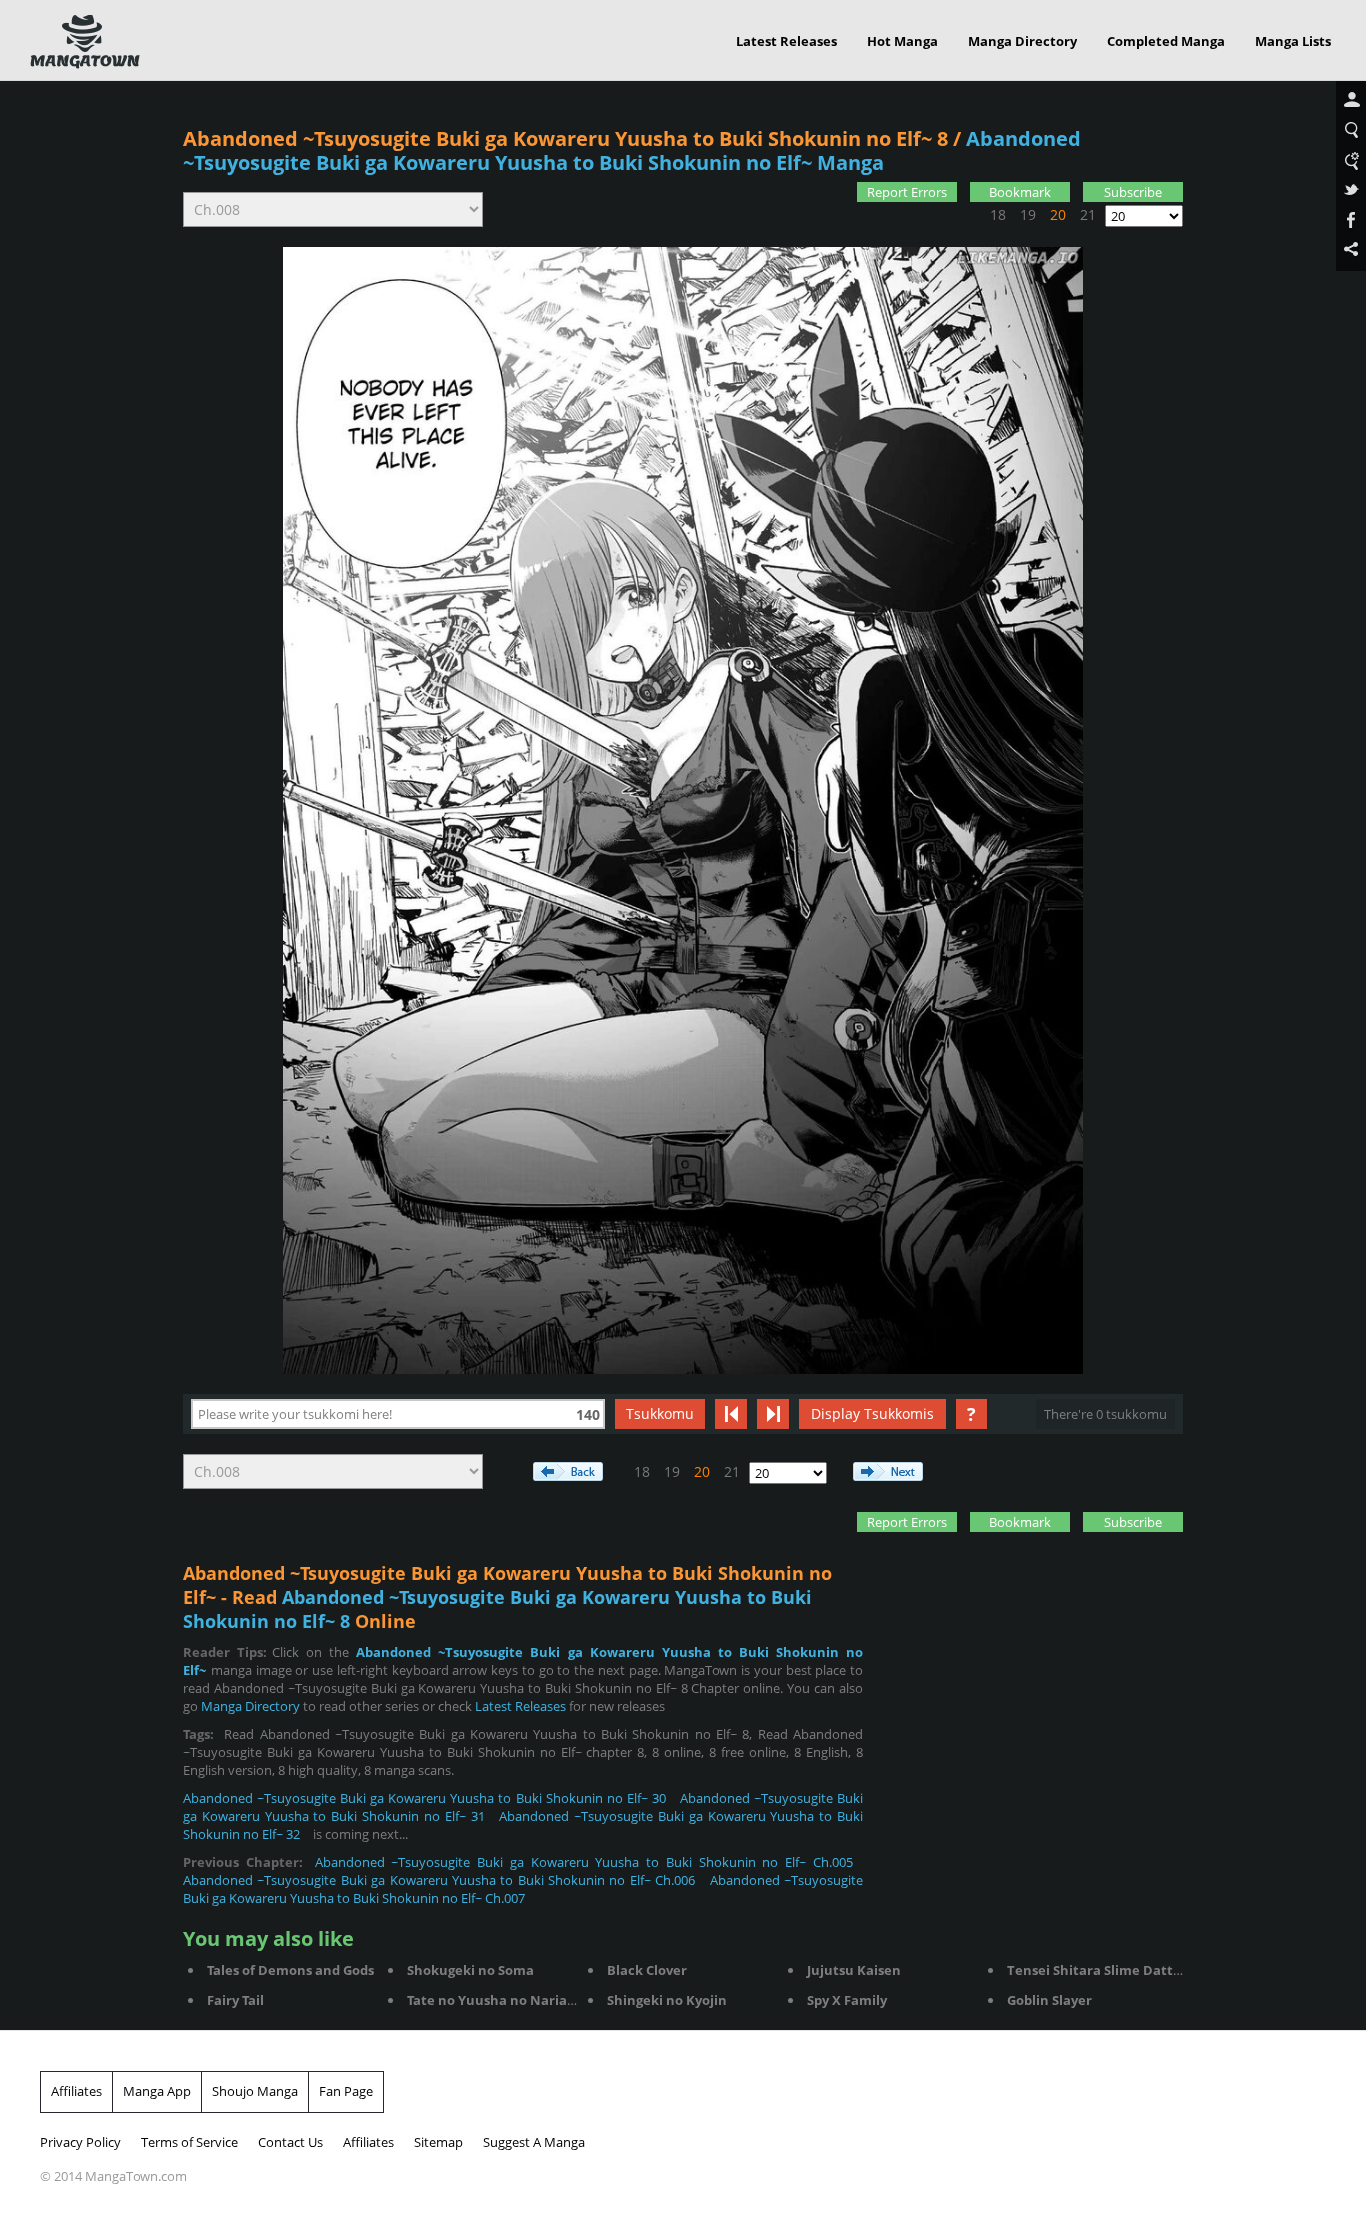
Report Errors (907, 192)
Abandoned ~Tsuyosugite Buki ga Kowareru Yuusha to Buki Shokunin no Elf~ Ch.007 (523, 1889)
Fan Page (346, 2091)
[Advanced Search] (1351, 161)
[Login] (1351, 101)
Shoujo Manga (255, 2091)
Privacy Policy (80, 2142)
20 (1058, 214)
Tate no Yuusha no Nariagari (499, 2000)
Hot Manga (902, 41)
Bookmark (1020, 192)
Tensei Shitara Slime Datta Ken (1108, 1970)
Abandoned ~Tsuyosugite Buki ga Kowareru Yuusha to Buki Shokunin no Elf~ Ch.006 (439, 1880)
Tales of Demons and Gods (290, 1970)
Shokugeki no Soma (470, 1970)
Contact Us (290, 2142)
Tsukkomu (660, 1413)
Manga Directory (1022, 41)
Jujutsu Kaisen (854, 1970)
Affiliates (76, 2091)
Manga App (157, 2091)
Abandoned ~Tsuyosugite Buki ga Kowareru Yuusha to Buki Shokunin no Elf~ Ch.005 (584, 1862)
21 (1088, 214)
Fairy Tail (235, 2000)
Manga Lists (1293, 41)
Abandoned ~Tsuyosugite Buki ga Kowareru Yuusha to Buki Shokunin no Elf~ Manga (632, 150)
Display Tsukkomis (872, 1413)
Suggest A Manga (534, 2142)
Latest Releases (786, 41)
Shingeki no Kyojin (667, 2000)
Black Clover (647, 1970)
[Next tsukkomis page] (773, 1414)
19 (1028, 214)
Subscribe (1133, 192)
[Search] (1351, 131)
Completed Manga (1166, 41)
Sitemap (438, 2142)
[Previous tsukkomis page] (731, 1414)
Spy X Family (847, 2000)
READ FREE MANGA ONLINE (85, 42)
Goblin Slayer (1049, 2000)
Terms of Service (189, 2142)
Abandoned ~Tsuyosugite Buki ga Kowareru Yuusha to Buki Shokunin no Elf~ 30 (424, 1798)
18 (998, 214)
